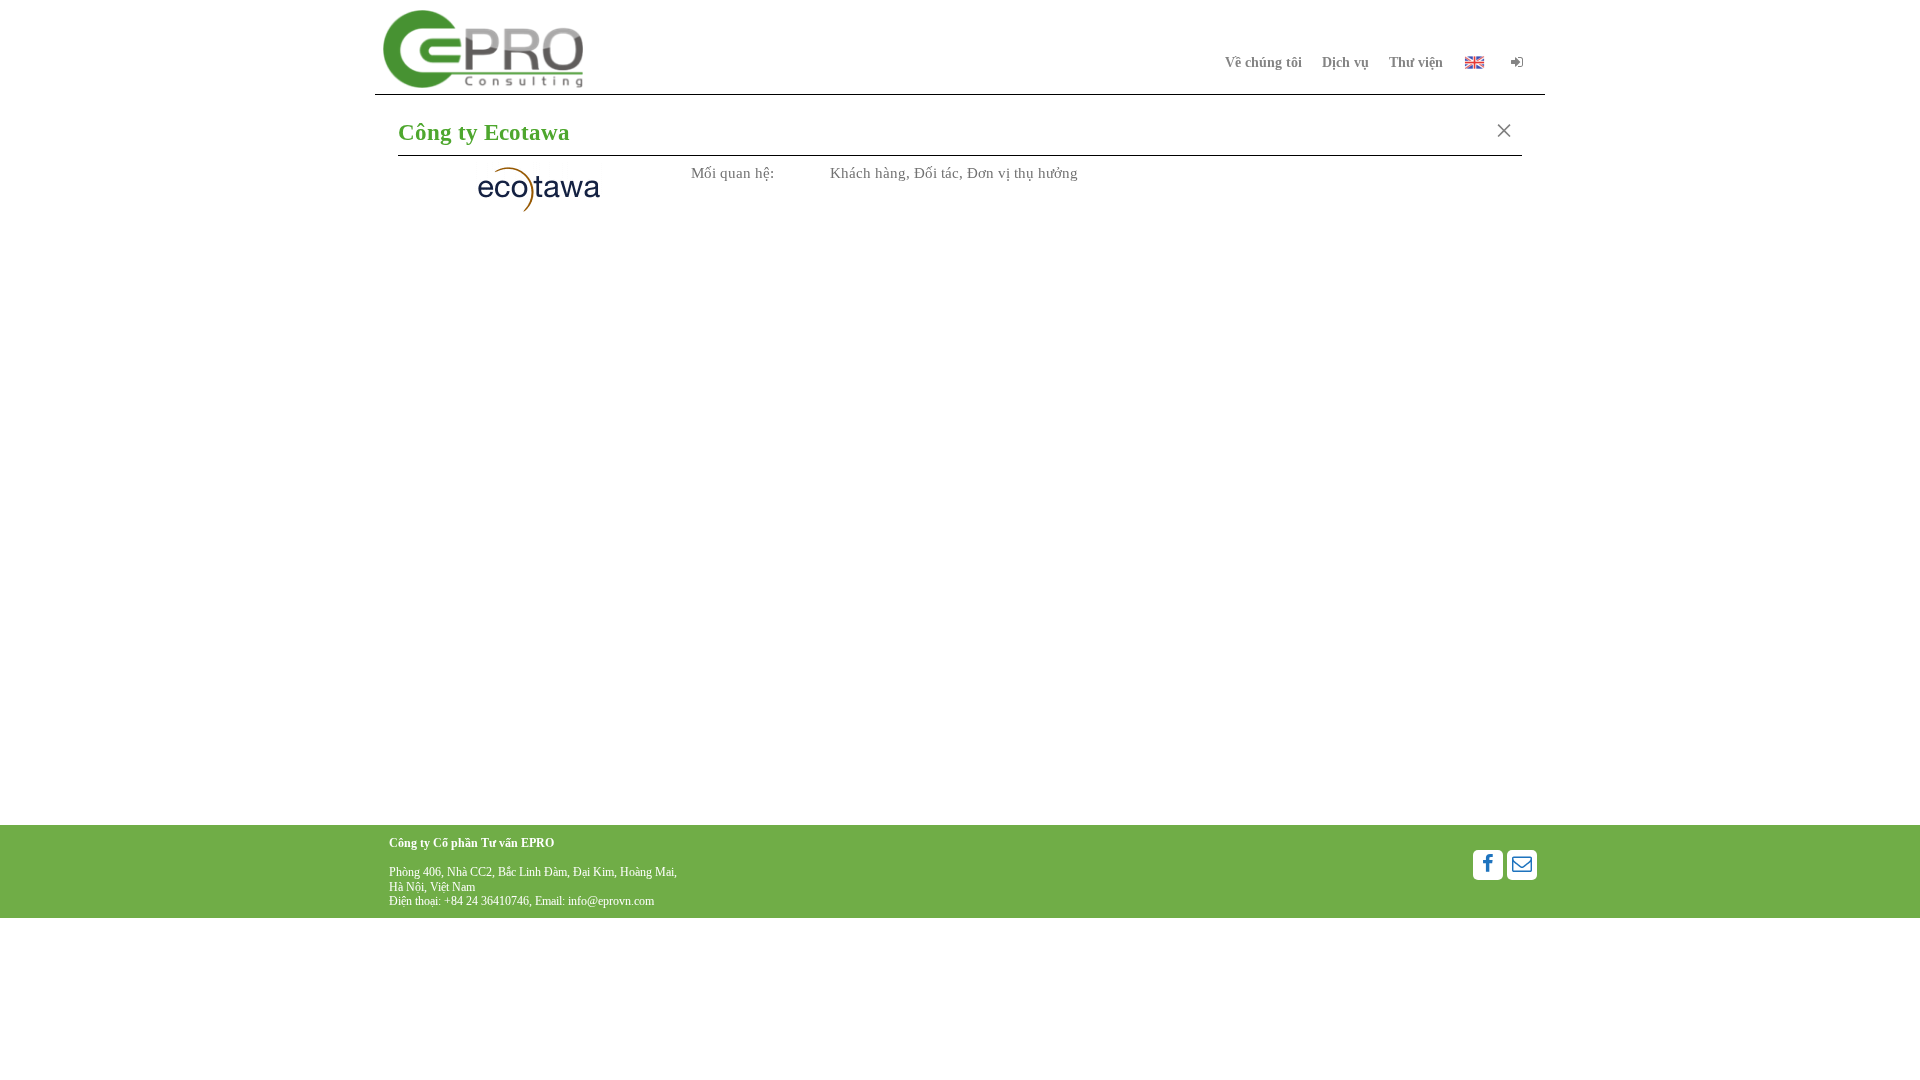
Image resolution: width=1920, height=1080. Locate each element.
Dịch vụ (1345, 62)
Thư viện (1416, 62)
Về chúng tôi (1263, 62)
